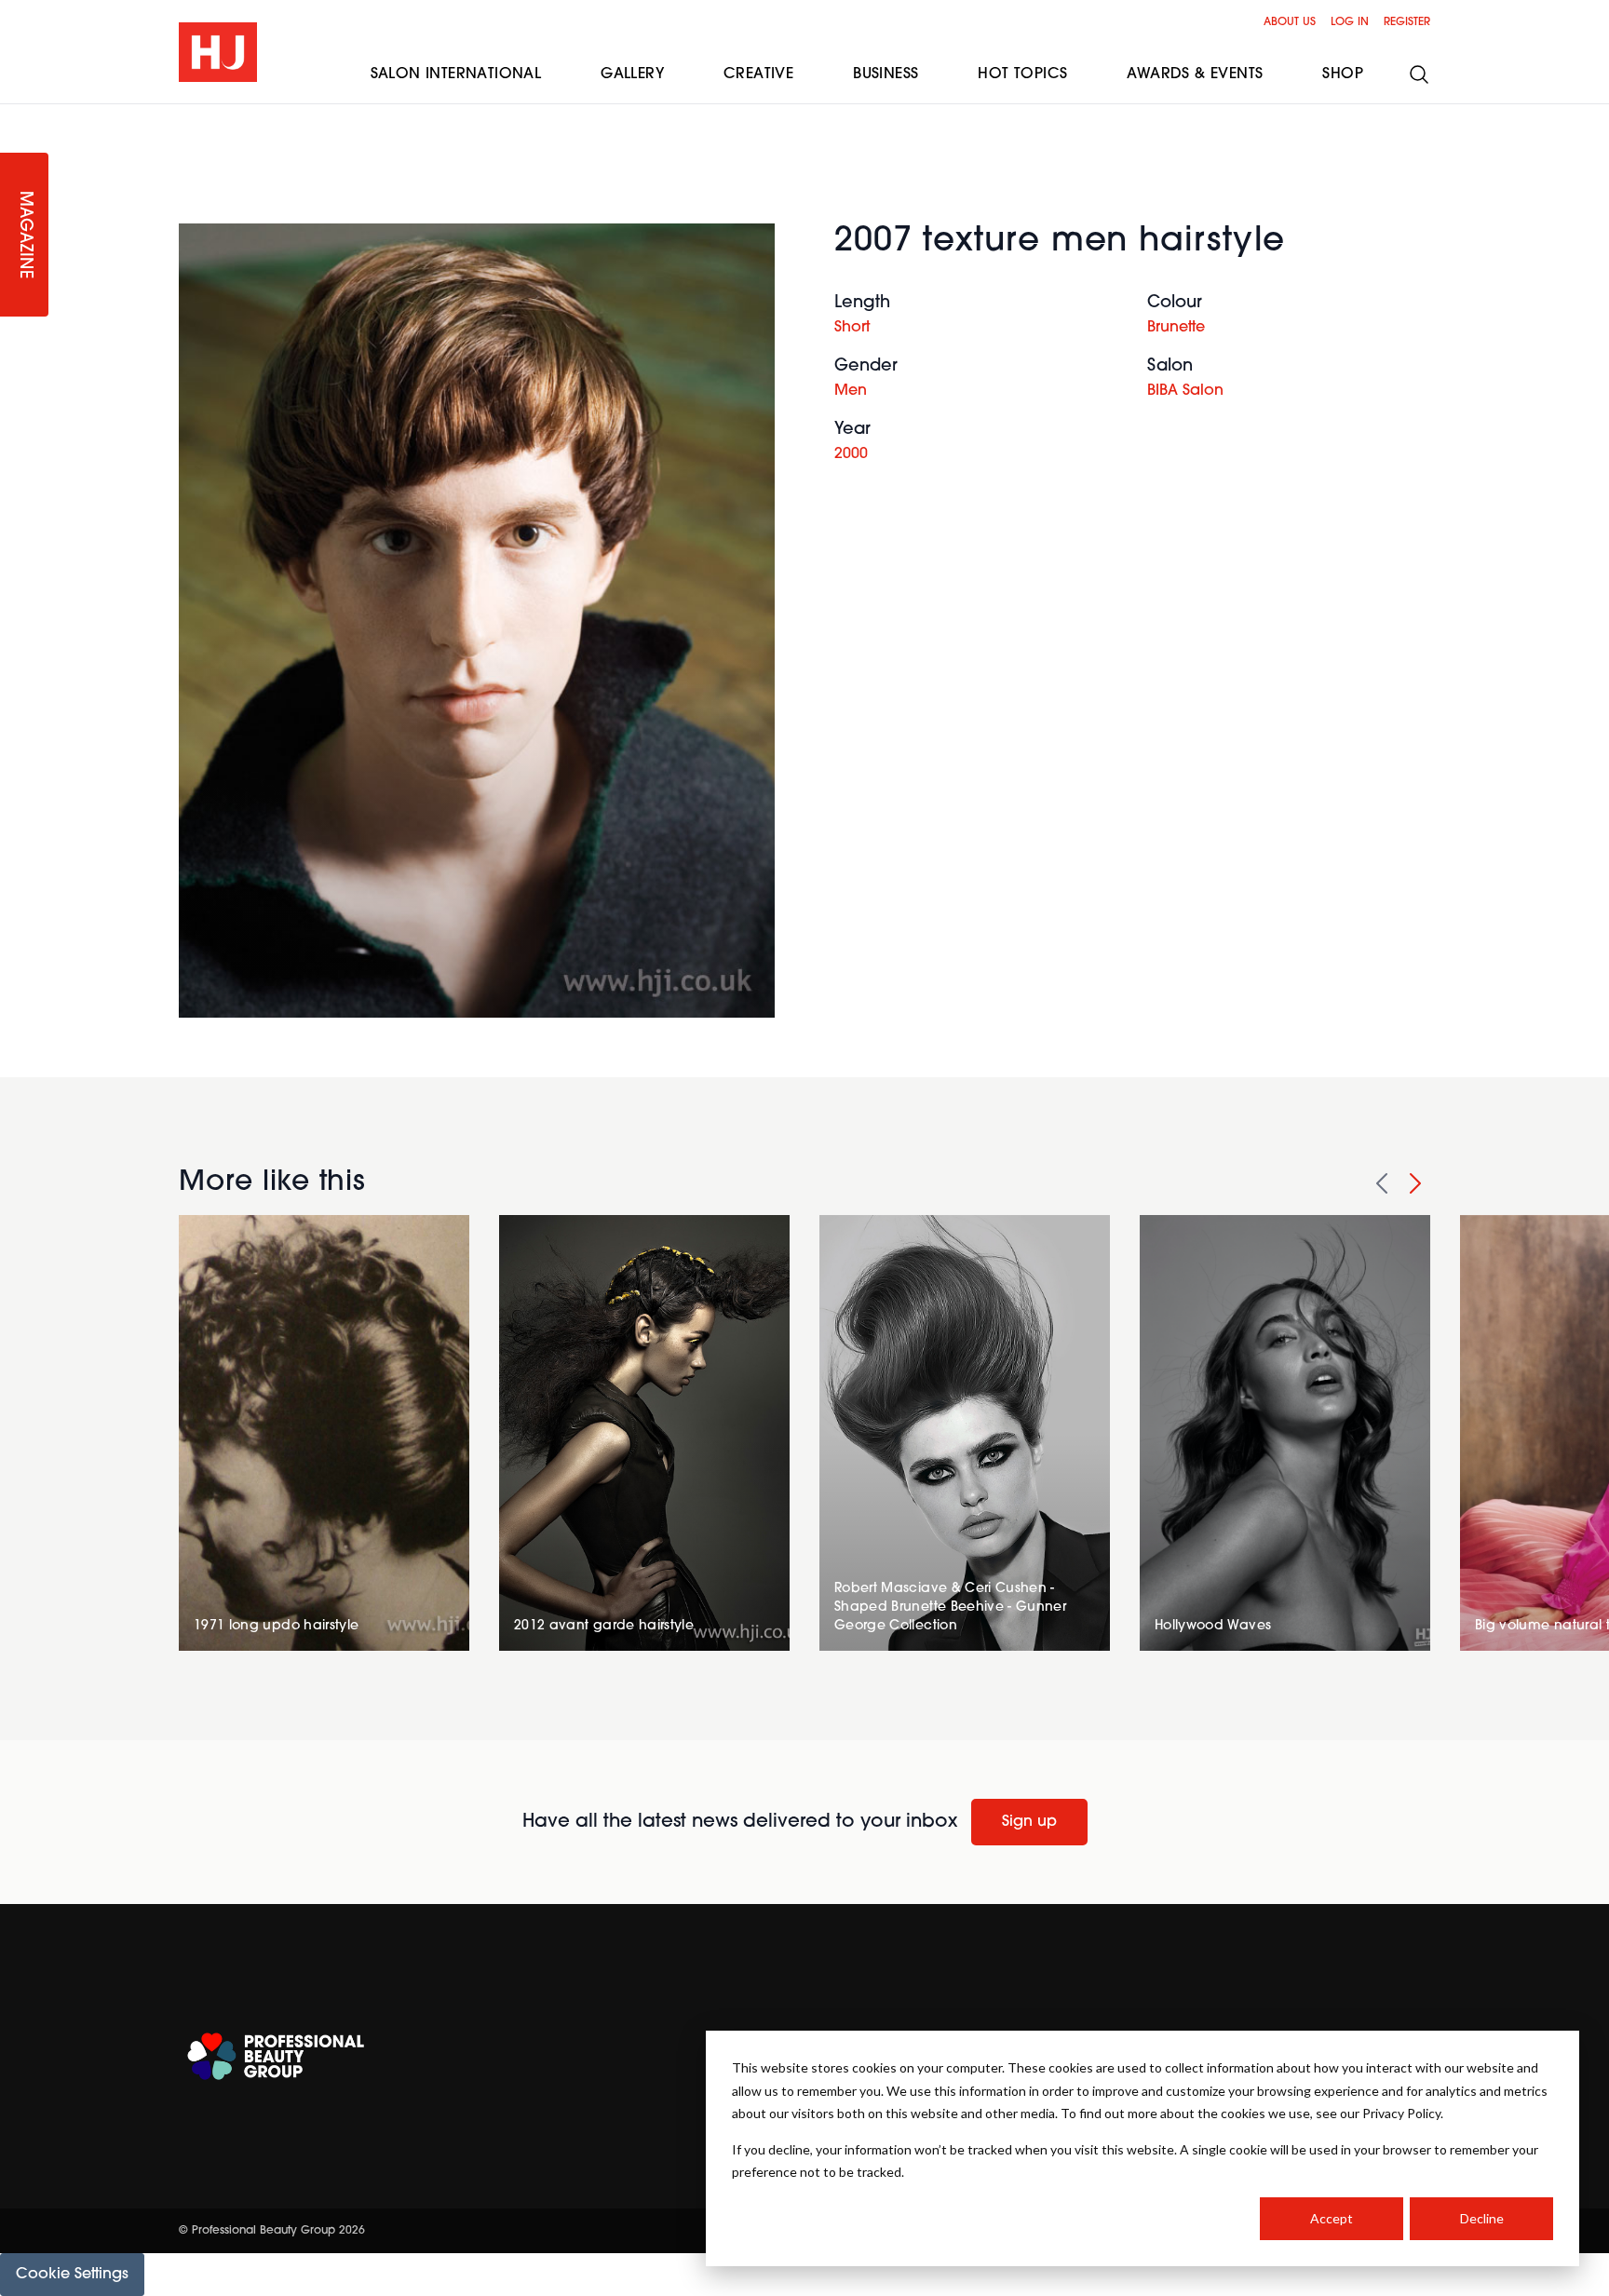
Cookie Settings (72, 2275)
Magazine (24, 235)
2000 (851, 454)
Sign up (1029, 1822)
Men (851, 391)
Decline (1482, 2218)
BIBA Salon (1185, 391)
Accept (1332, 2218)
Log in (1350, 22)
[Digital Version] (15, 115)
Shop (1343, 74)
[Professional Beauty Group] (276, 2056)
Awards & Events (1195, 74)
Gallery (632, 74)
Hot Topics (1022, 74)
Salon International (456, 74)
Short (852, 328)
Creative (758, 74)
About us (1290, 22)
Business (886, 74)
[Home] (218, 52)
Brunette (1176, 328)
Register (1407, 22)
